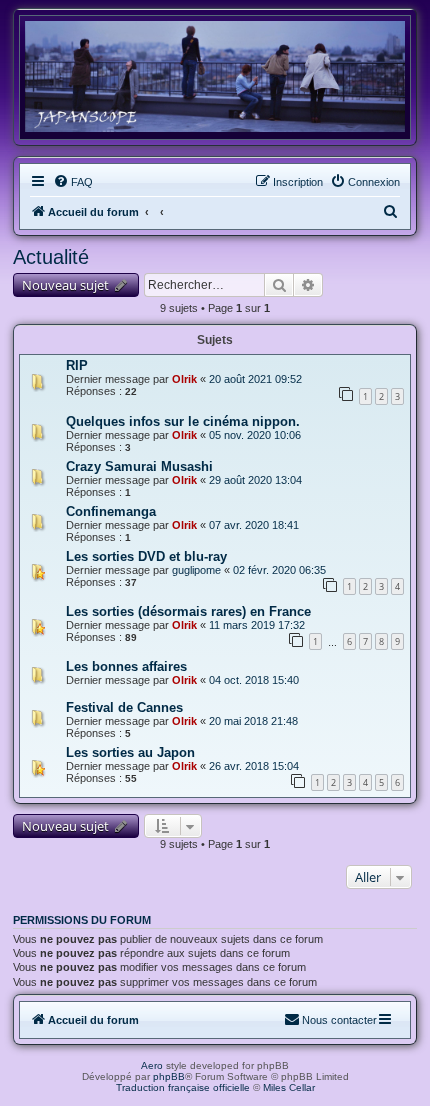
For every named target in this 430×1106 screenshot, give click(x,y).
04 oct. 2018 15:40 (254, 680)
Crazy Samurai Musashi (139, 466)
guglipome (196, 570)
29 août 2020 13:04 (255, 480)
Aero (152, 1065)
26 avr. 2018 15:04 (254, 766)
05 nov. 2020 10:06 (255, 435)
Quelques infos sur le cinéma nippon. (183, 421)
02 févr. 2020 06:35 (279, 570)
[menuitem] (73, 182)
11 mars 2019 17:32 (257, 625)
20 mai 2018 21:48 (253, 721)
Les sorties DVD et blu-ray (146, 556)
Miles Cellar (289, 1087)
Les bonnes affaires (126, 666)
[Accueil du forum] (215, 76)
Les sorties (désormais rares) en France (188, 611)
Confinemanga (111, 511)
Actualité (51, 257)
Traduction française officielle (183, 1087)
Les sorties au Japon (130, 752)
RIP (77, 365)
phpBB (169, 1076)
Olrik (184, 379)
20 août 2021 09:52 (255, 379)
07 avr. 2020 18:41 (254, 525)
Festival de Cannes (124, 707)
